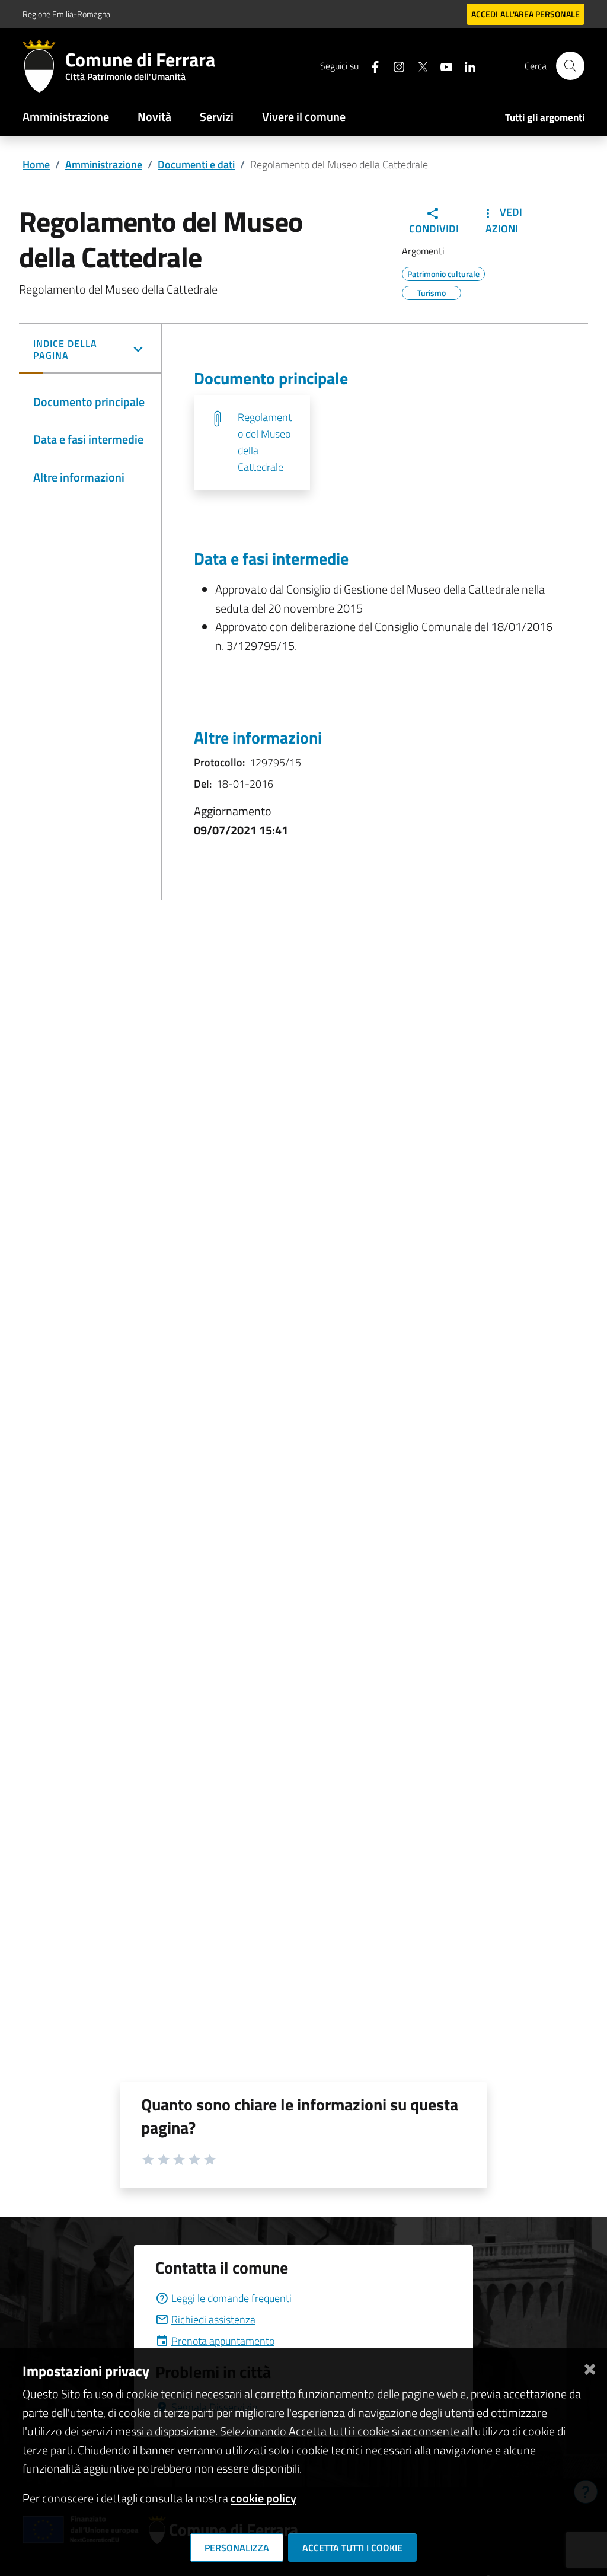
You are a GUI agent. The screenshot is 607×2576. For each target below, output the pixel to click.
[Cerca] (570, 66)
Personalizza (237, 2548)
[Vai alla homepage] (44, 66)
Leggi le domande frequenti (231, 2298)
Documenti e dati (196, 165)
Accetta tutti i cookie (352, 2548)
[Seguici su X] (418, 66)
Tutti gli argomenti (545, 117)
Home (36, 165)
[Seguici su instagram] (394, 66)
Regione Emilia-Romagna (66, 14)
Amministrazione (66, 117)
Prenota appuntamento (223, 2341)
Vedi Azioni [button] (504, 220)
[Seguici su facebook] (370, 66)
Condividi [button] (434, 229)
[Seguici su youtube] (442, 66)
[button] (90, 350)
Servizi (217, 117)
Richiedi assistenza (213, 2320)
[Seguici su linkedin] (465, 66)
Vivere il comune (304, 117)
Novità (154, 117)
